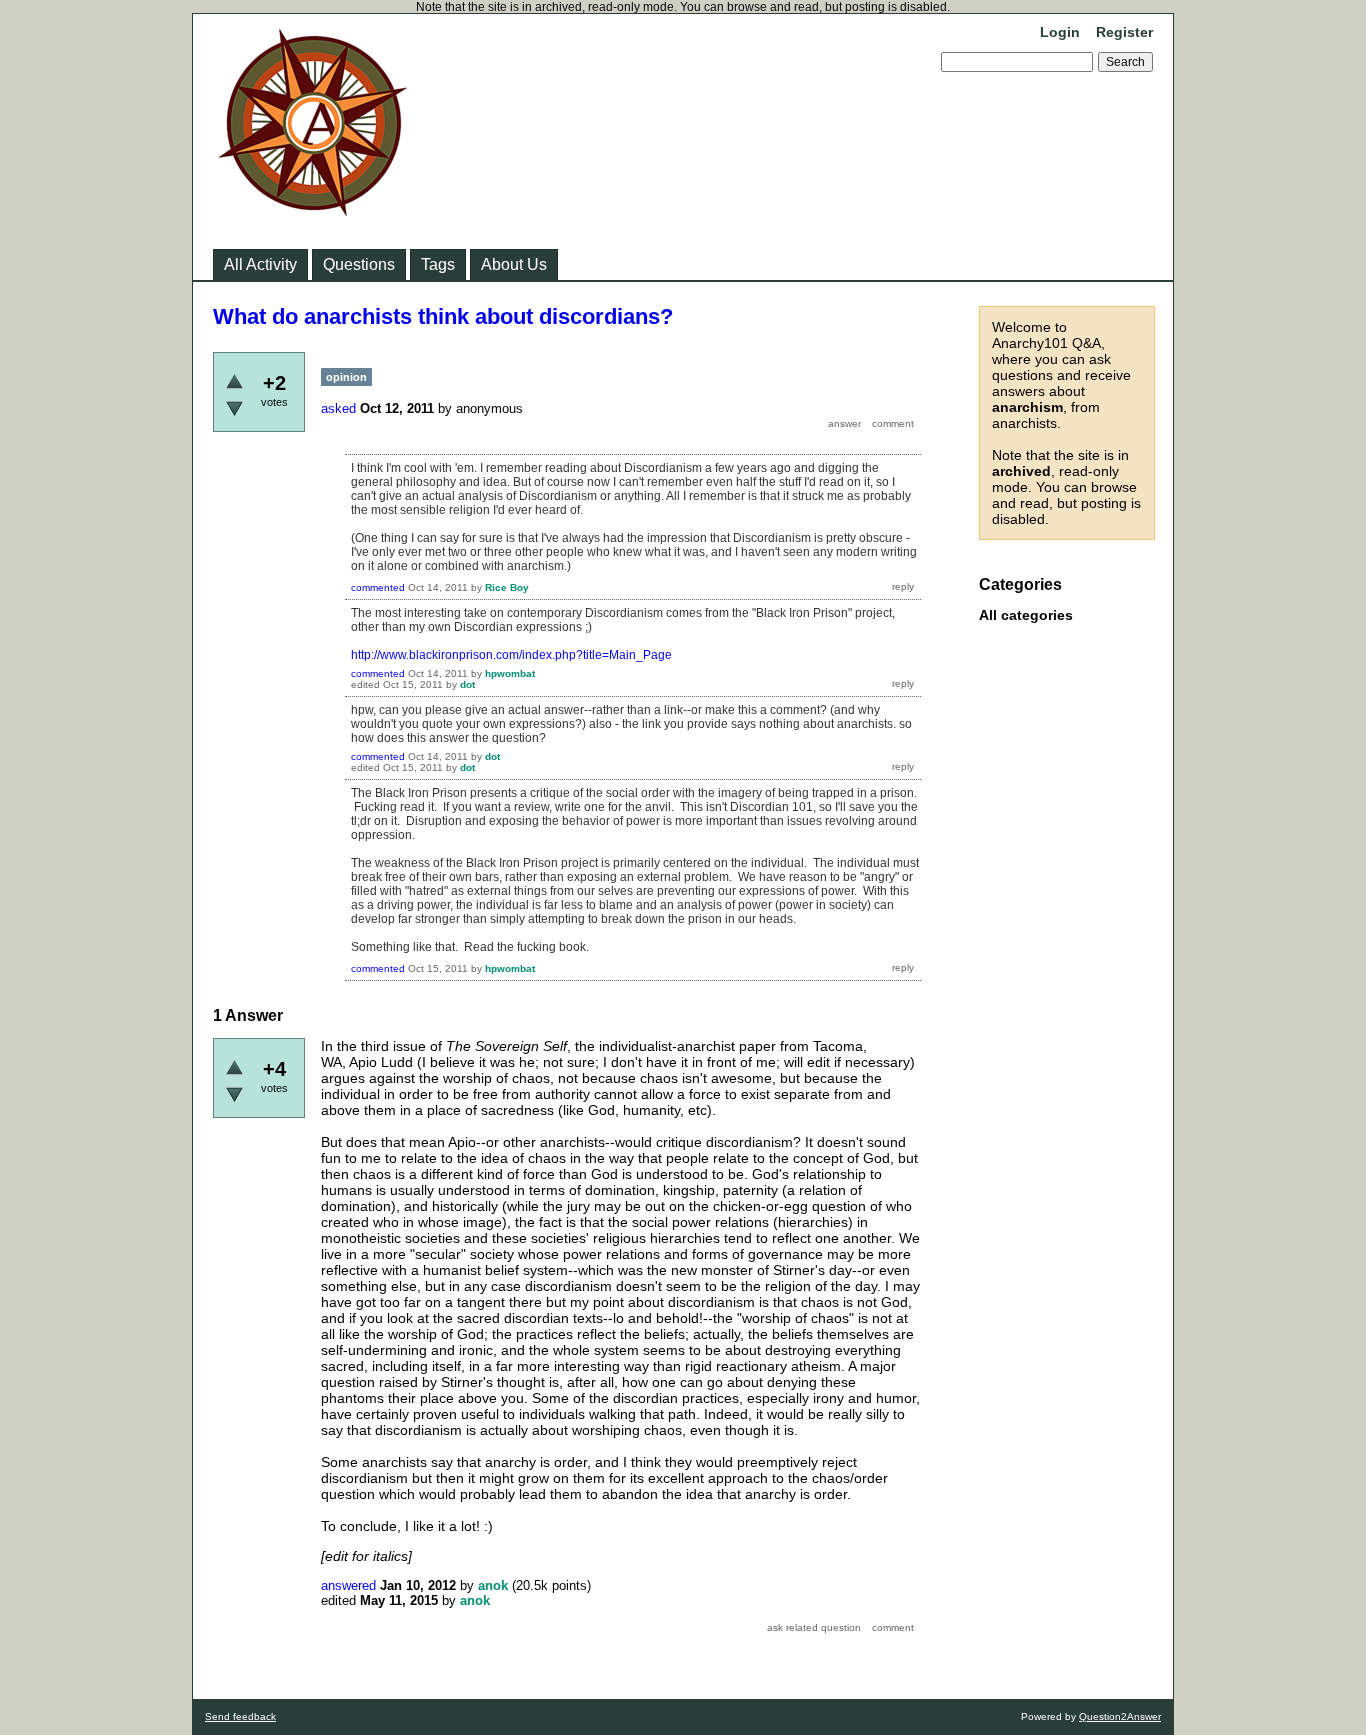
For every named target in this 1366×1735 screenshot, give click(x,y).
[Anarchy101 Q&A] (313, 210)
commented (378, 587)
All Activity (260, 264)
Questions (359, 264)
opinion (346, 377)
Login (1060, 32)
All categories (1026, 615)
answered (348, 1585)
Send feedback (240, 1716)
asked (338, 408)
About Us (514, 264)
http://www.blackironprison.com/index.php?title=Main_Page (511, 655)
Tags (438, 264)
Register (1124, 32)
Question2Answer (1120, 1716)
